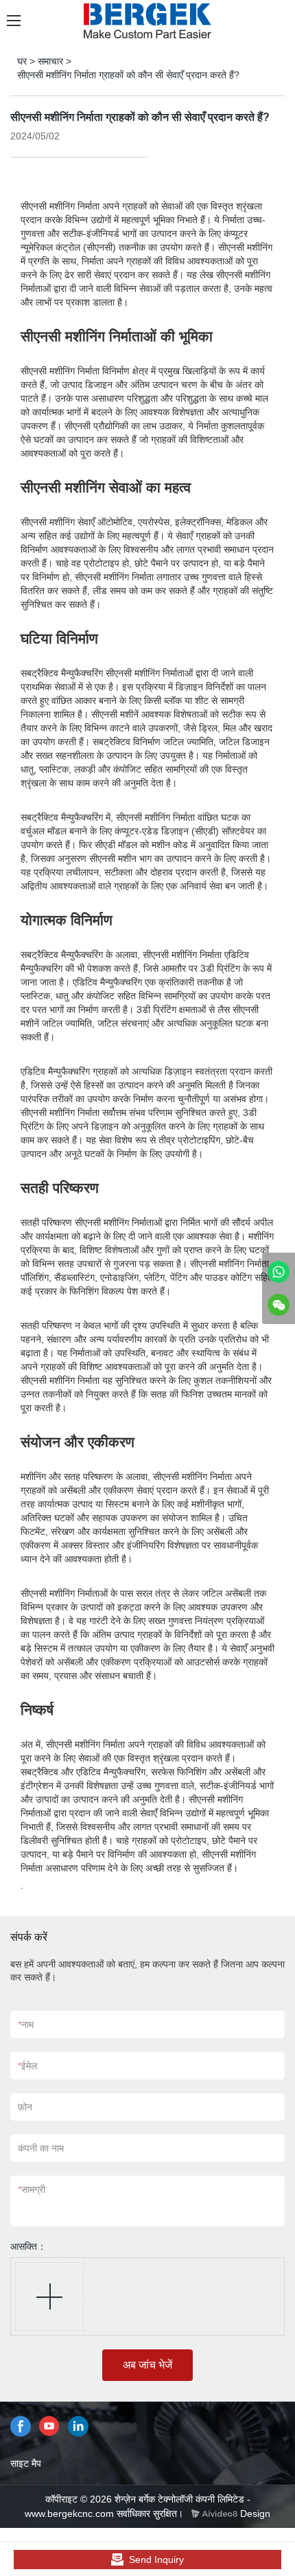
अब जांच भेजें (147, 2365)
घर (22, 61)
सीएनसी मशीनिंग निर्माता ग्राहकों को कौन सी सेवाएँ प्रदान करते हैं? (128, 75)
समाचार (50, 61)
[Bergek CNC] (279, 1272)
